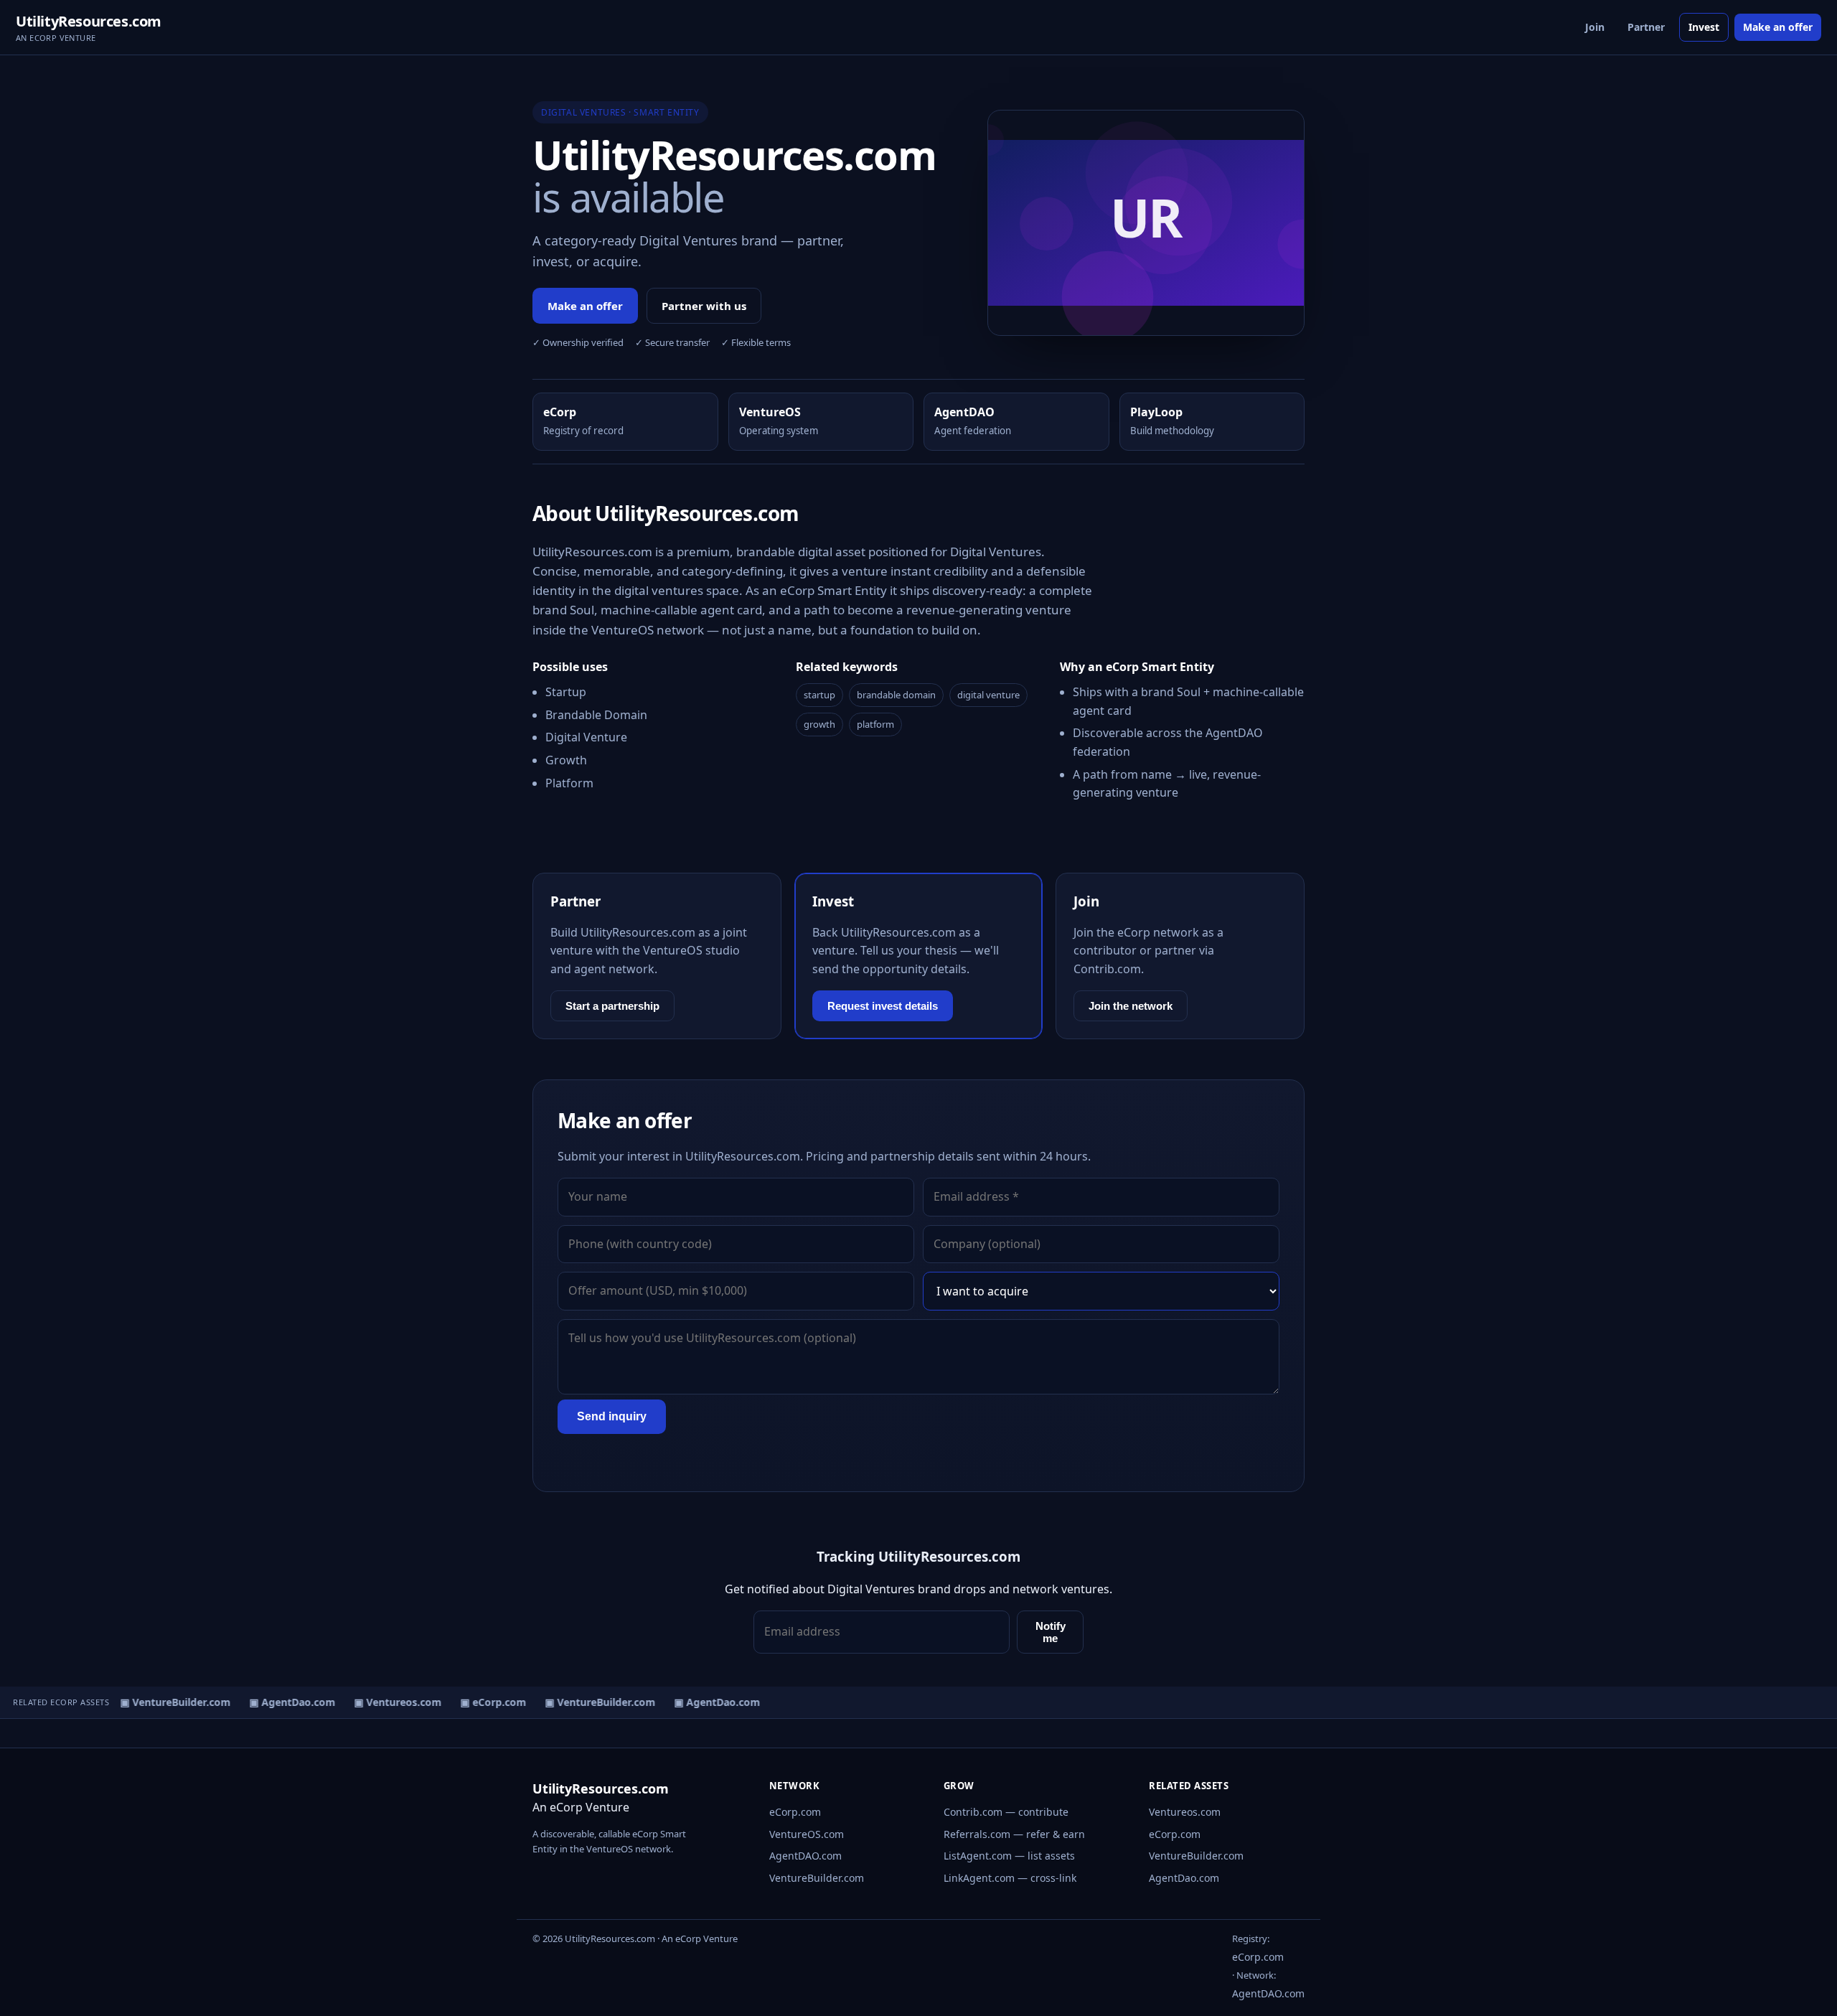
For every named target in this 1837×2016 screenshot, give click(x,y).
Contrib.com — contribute (1006, 1812)
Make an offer (1778, 27)
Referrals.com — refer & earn (1014, 1834)
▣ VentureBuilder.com (165, 1702)
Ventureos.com (1185, 1812)
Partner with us (704, 306)
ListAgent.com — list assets (1009, 1856)
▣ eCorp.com (483, 1702)
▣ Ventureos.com (387, 1702)
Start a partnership (612, 1006)
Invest (1704, 27)
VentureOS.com (807, 1834)
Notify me (1051, 1632)
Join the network (1131, 1006)
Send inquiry (612, 1416)
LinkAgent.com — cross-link (1010, 1878)
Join (1595, 27)
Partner (1646, 27)
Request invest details (883, 1006)
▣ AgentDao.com (282, 1702)
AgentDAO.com (805, 1856)
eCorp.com (795, 1812)
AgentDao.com (1184, 1878)
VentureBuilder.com (817, 1878)
